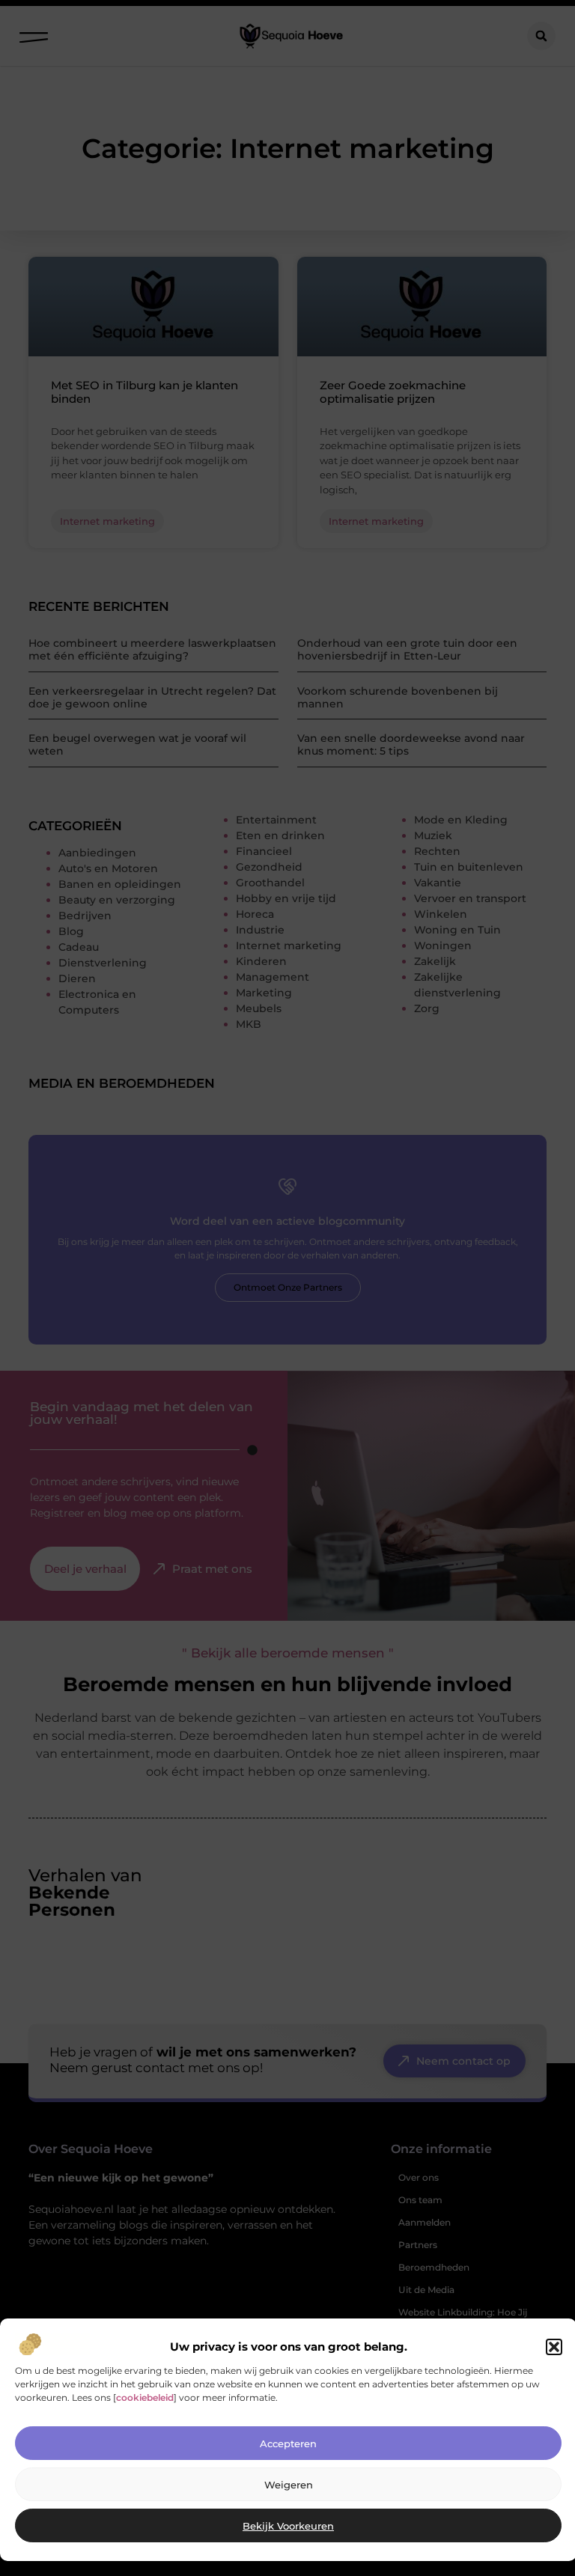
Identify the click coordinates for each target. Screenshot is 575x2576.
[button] (554, 2347)
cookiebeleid (145, 2397)
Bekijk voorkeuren (288, 2526)
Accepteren (288, 2443)
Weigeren (289, 2485)
